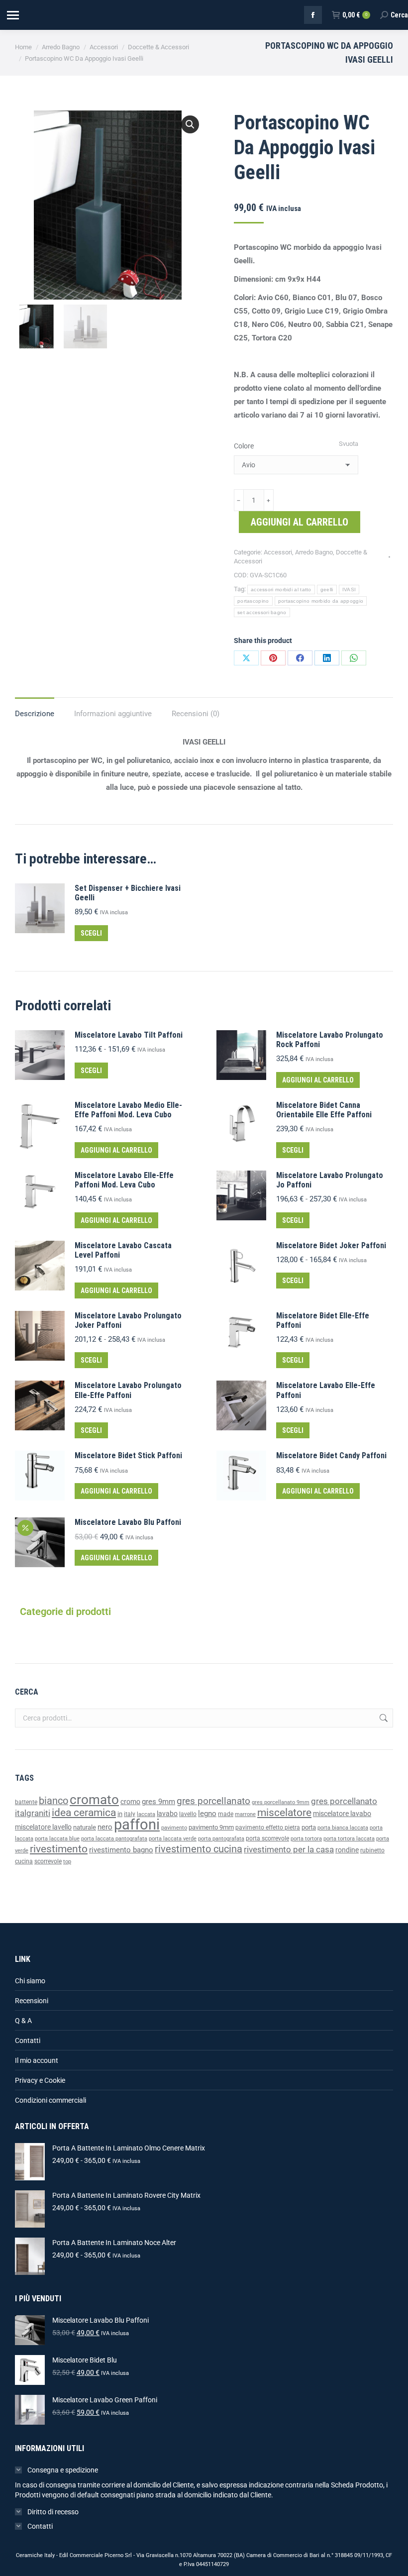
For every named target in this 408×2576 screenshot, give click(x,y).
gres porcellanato (213, 1801)
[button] (190, 124)
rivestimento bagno (121, 1850)
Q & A (23, 2021)
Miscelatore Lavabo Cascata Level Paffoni (123, 1250)
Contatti (28, 2040)
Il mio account (37, 2060)
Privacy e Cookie (40, 2080)
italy (130, 1814)
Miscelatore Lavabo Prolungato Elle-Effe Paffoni (128, 1390)
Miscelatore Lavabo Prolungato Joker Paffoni (128, 1320)
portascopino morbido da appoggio (321, 601)
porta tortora (306, 1839)
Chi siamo (30, 1981)
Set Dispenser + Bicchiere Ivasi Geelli (128, 893)
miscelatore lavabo (342, 1814)
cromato (94, 1800)
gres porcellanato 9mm (281, 1802)
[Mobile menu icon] (12, 15)
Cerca (383, 1718)
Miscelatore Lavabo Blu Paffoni (128, 1522)
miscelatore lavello (43, 1827)
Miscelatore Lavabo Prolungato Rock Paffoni (330, 1040)
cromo (130, 1802)
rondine (347, 1850)
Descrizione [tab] (35, 714)
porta (309, 1827)
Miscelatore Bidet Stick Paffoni (128, 1455)
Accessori (278, 552)
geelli (327, 590)
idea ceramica (84, 1813)
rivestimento (59, 1849)
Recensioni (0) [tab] (196, 714)
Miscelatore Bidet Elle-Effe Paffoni (323, 1320)
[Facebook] (300, 658)
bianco (53, 1801)
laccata (146, 1814)
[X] (246, 658)
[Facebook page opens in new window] (313, 15)
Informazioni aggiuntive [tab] (113, 714)
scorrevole (48, 1861)
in (120, 1814)
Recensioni (32, 2001)
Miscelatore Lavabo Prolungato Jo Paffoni (330, 1180)
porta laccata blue (57, 1839)
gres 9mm (158, 1802)
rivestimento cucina (199, 1849)
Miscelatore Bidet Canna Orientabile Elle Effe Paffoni (324, 1110)
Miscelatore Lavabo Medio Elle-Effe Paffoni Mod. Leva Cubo (128, 1110)
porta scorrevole (267, 1838)
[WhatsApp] (354, 658)
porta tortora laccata (349, 1839)
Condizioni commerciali (51, 2100)
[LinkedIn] (327, 658)
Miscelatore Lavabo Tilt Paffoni (129, 1035)
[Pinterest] (273, 658)
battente (26, 1802)
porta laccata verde (173, 1839)
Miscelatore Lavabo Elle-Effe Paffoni (326, 1390)
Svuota (349, 444)
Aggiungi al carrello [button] (318, 1080)
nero (105, 1827)
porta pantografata (221, 1839)
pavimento (174, 1827)
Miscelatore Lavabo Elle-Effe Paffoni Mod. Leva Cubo (124, 1180)
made (226, 1814)
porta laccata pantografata (114, 1839)
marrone (245, 1814)
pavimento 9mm (211, 1827)
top (67, 1861)
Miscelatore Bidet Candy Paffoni (331, 1455)
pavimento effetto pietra (268, 1827)
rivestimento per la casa (289, 1849)
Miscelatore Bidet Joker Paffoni (331, 1245)
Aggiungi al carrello (300, 522)
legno (207, 1814)
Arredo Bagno (314, 552)
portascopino (253, 601)
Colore (244, 446)
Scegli (91, 933)
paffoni (137, 1825)
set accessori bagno (262, 612)
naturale (85, 1827)
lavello (188, 1814)
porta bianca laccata (343, 1828)
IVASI (349, 590)
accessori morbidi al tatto (281, 590)
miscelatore (284, 1812)
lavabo (167, 1814)
